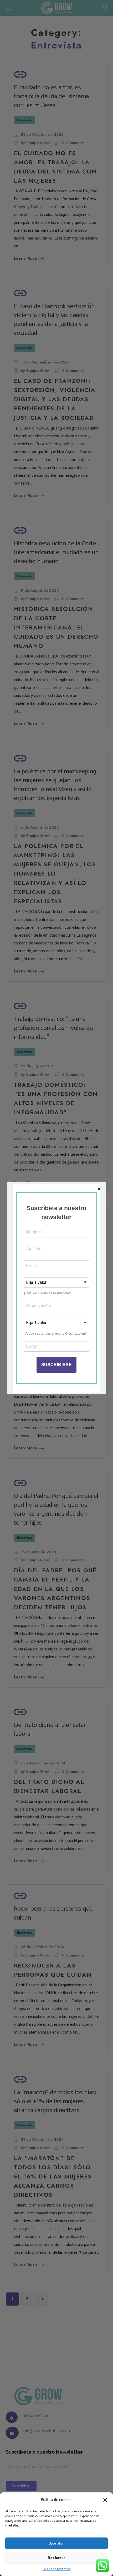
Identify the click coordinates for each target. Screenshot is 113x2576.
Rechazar (57, 2558)
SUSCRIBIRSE (56, 1365)
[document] (56, 1288)
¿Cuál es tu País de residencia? (47, 1293)
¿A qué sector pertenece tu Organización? (55, 1334)
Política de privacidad (57, 2569)
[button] (105, 2500)
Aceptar (57, 2543)
